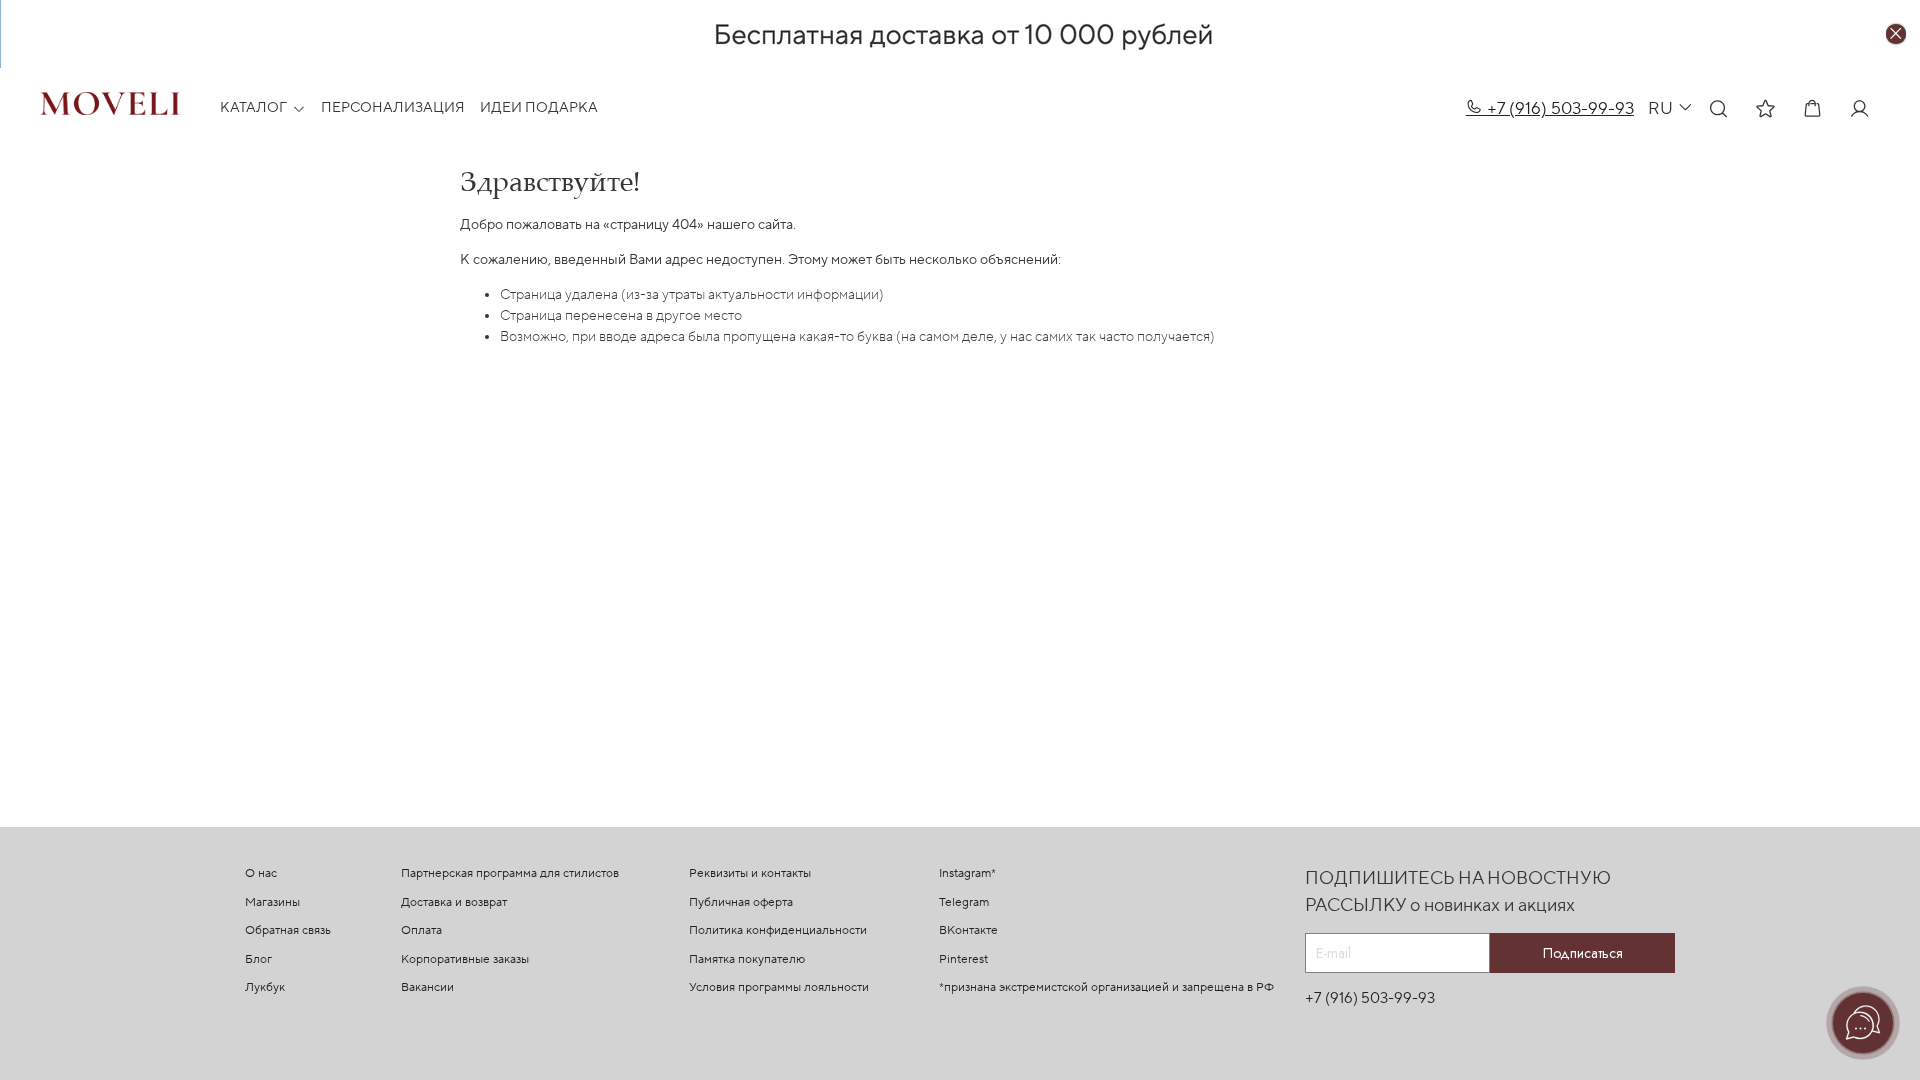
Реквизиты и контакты (750, 873)
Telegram (964, 902)
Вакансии (427, 987)
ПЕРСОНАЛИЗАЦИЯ (393, 108)
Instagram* (967, 873)
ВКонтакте (968, 930)
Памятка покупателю (747, 959)
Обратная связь (288, 930)
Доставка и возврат (454, 902)
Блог (258, 959)
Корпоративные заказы (465, 959)
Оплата (421, 930)
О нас (261, 873)
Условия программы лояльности (779, 987)
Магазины (272, 902)
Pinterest (963, 959)
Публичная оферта (741, 902)
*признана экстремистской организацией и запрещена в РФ (1106, 987)
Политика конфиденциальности (778, 930)
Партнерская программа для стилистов (510, 873)
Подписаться (1583, 953)
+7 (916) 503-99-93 (1558, 108)
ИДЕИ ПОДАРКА (539, 108)
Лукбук (265, 987)
